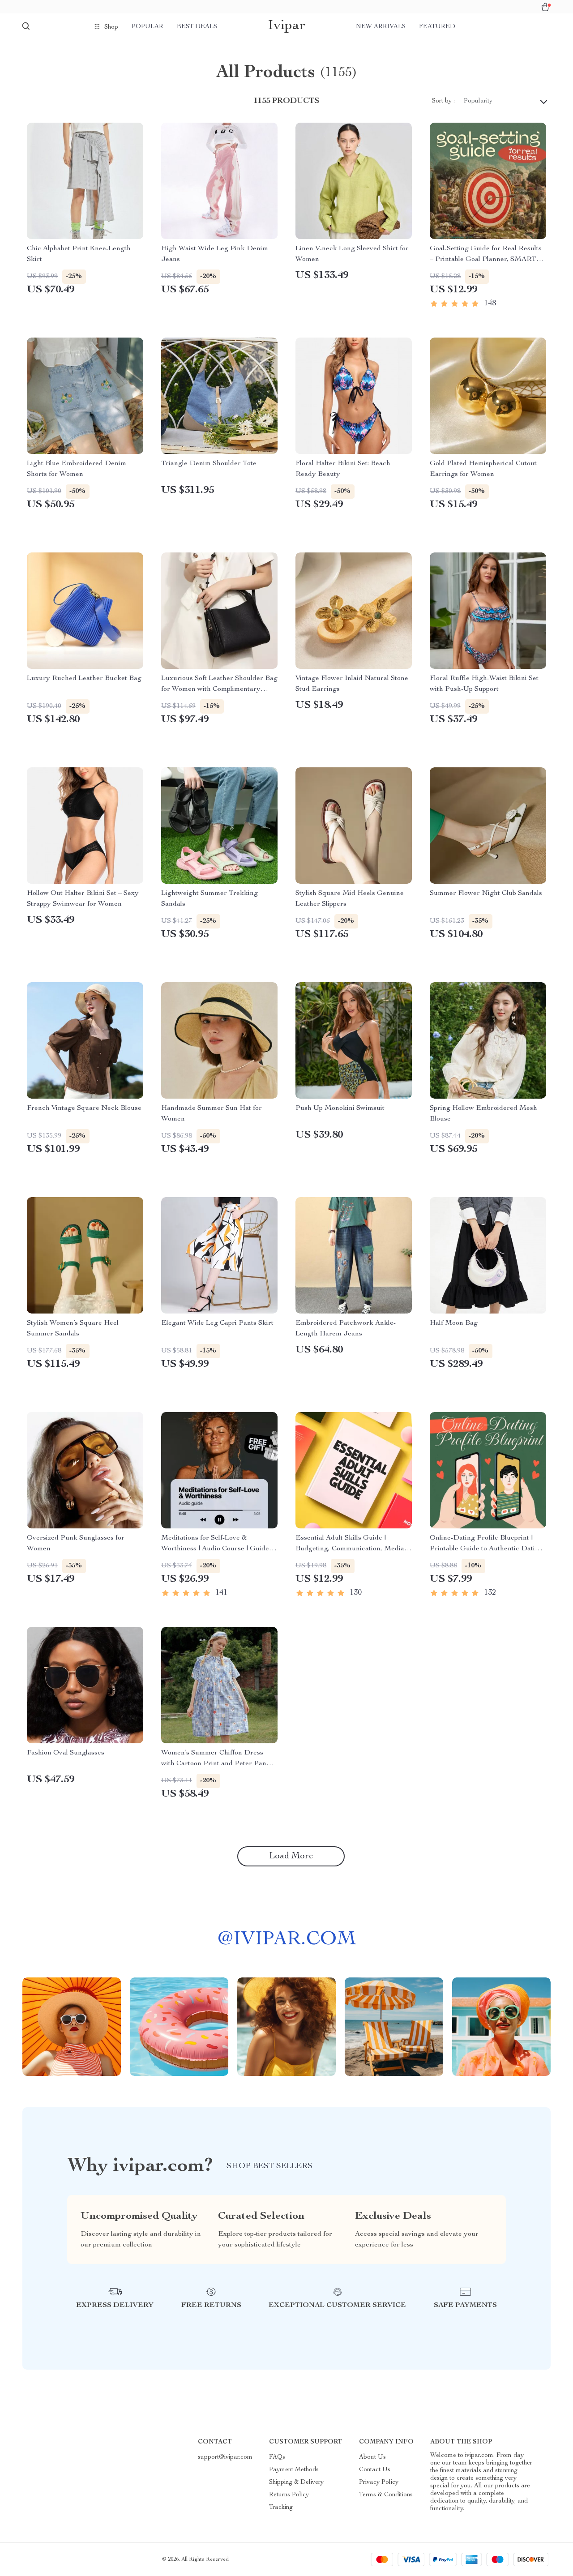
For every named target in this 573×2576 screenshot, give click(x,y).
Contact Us (375, 2470)
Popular (148, 27)
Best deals (197, 27)
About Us (372, 2457)
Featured (437, 27)
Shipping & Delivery (296, 2482)
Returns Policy (289, 2495)
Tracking (281, 2508)
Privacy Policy (379, 2482)
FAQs (277, 2457)
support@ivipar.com (225, 2457)
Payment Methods (294, 2470)
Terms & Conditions (386, 2495)
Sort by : (443, 101)
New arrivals (381, 27)
